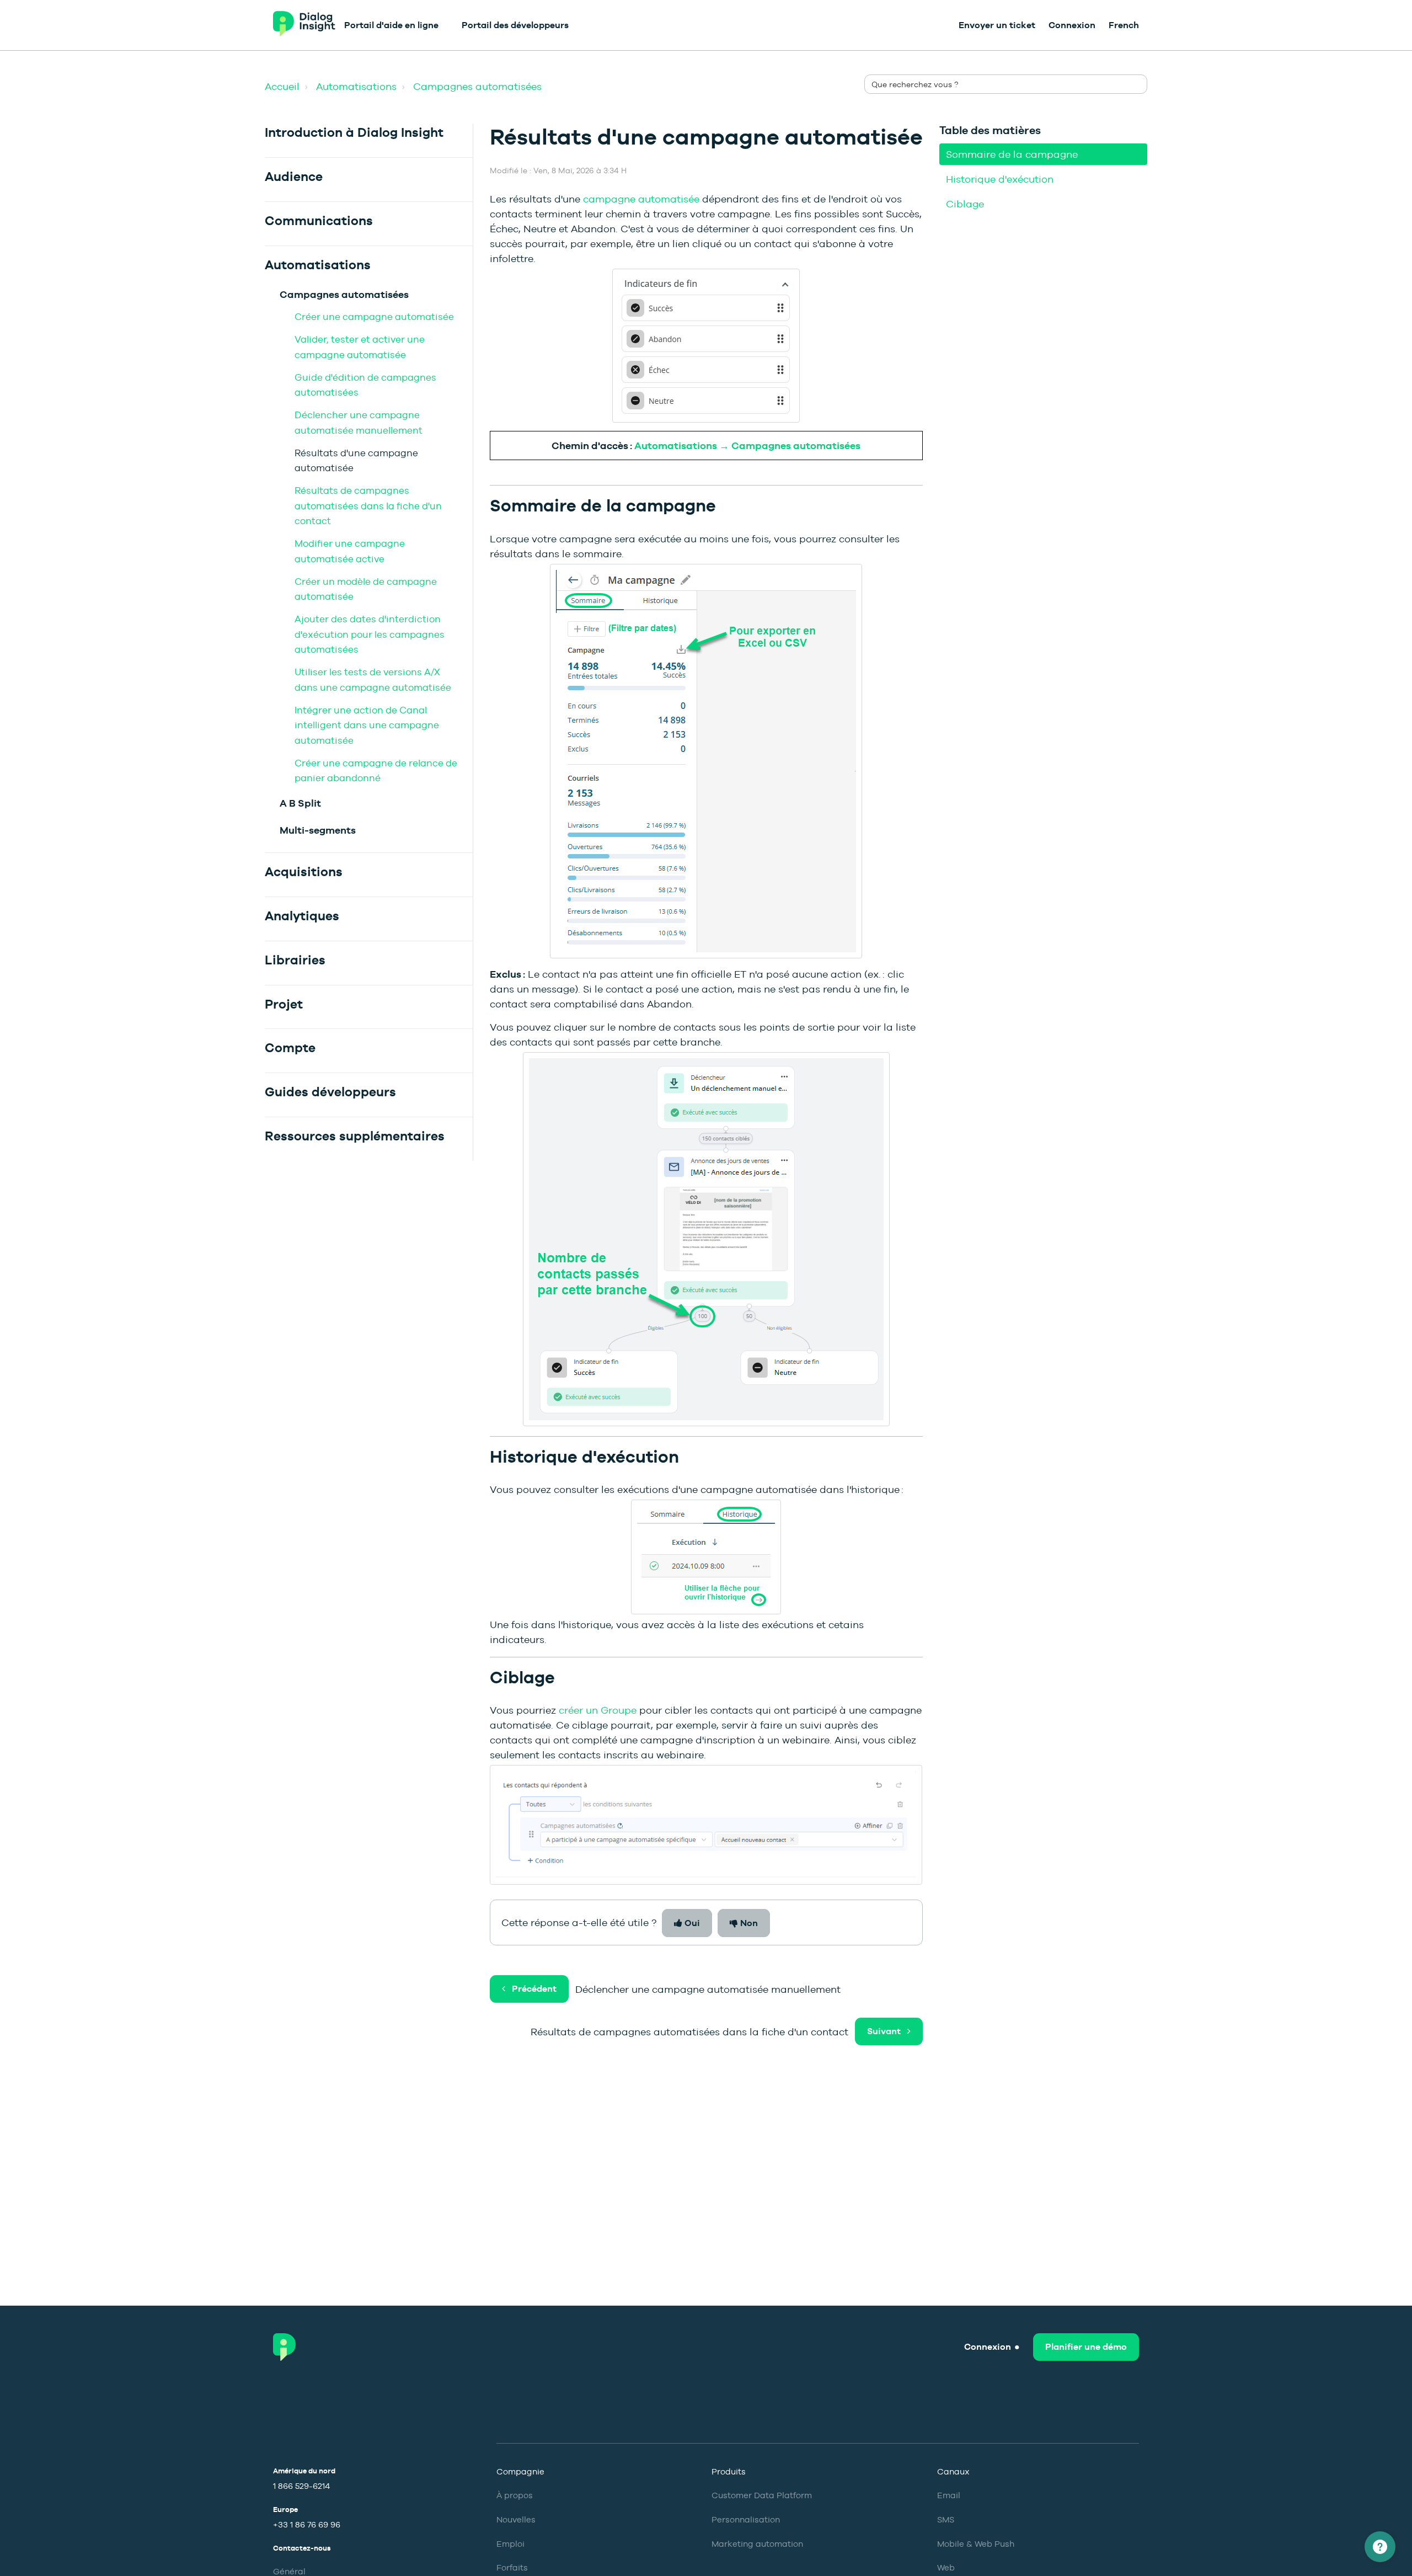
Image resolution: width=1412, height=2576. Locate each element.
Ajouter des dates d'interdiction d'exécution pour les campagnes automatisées (370, 634)
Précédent (534, 1989)
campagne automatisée (641, 199)
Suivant (884, 2031)
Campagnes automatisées (477, 86)
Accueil (282, 86)
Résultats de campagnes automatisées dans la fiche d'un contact (368, 506)
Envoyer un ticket (997, 25)
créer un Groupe (598, 1710)
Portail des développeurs (515, 25)
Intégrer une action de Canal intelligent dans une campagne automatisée (367, 725)
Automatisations (356, 86)
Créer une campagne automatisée (374, 317)
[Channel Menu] (1380, 2547)
